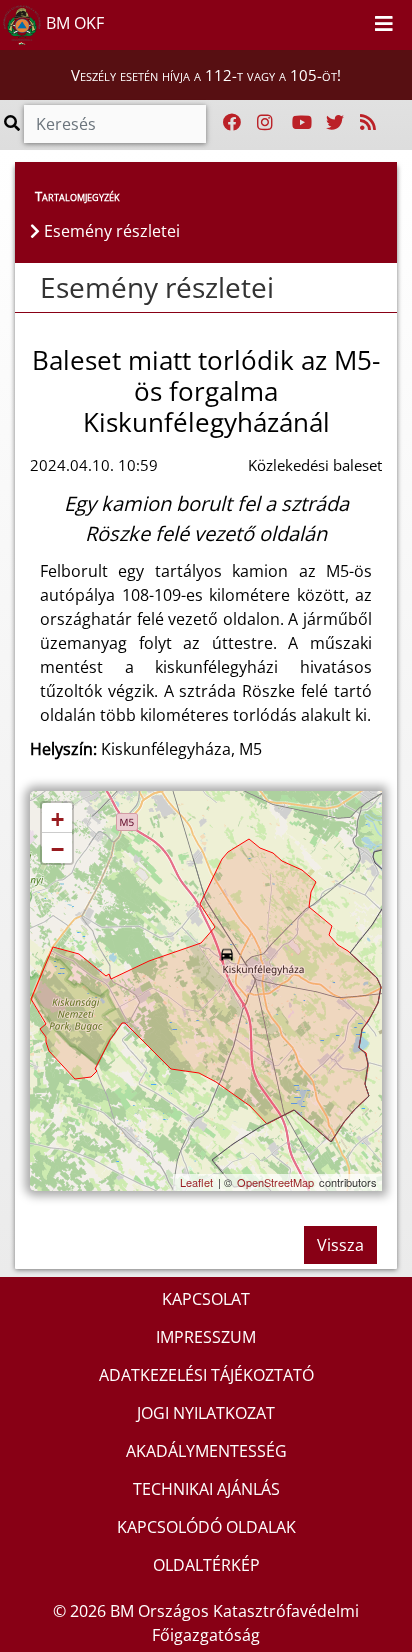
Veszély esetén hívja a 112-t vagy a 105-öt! (206, 75)
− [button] (57, 849)
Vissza (340, 1245)
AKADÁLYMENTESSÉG (206, 1451)
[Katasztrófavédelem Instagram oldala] (265, 123)
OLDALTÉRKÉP (206, 1565)
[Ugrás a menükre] (308, 21)
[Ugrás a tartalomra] (330, 21)
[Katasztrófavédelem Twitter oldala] (335, 123)
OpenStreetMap (275, 1182)
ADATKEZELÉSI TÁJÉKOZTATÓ (206, 1375)
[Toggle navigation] (384, 25)
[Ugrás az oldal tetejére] (30, 288)
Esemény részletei (157, 287)
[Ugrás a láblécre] (352, 21)
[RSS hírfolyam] (368, 123)
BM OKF (73, 23)
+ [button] (57, 819)
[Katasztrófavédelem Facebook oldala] (232, 123)
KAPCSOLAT (206, 1299)
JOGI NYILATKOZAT (206, 1413)
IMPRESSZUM (206, 1337)
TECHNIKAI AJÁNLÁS (206, 1489)
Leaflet (196, 1182)
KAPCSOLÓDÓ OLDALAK (206, 1527)
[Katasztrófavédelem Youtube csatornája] (302, 123)
